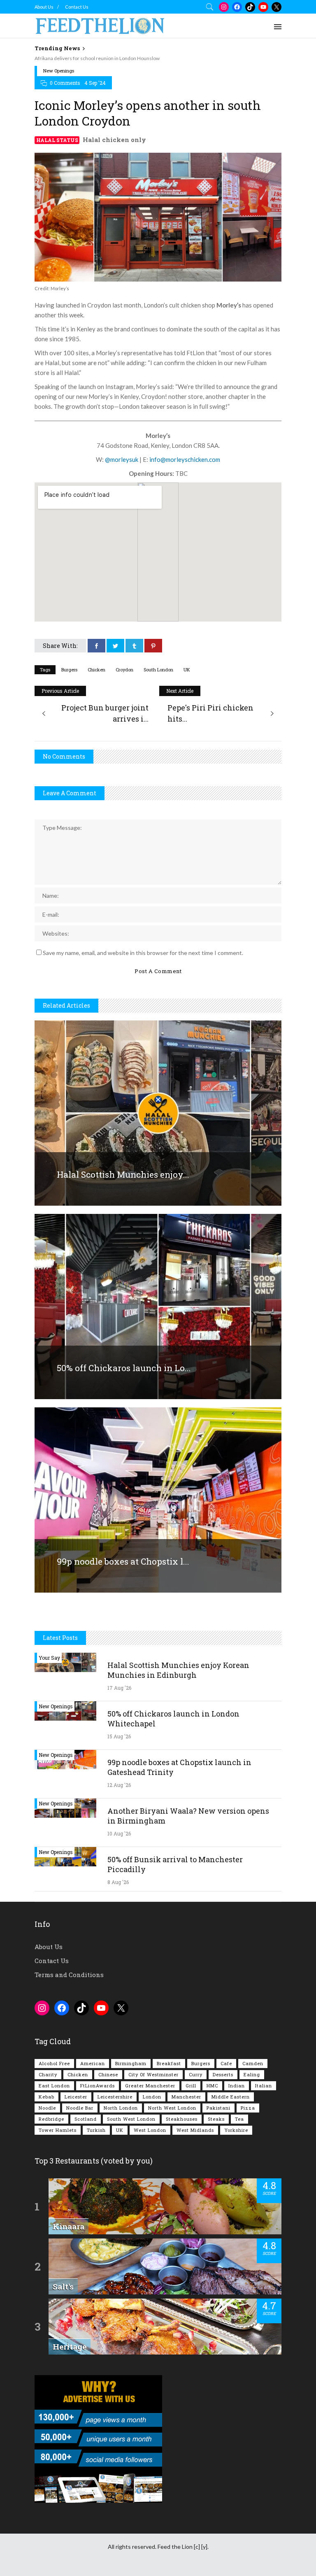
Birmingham (131, 2063)
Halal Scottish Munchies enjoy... (123, 1174)
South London (158, 670)
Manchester (186, 2097)
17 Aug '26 (119, 1688)
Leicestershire (115, 2097)
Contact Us (77, 7)
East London (54, 2086)
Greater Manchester (150, 2086)
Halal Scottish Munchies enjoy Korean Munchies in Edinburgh (178, 1670)
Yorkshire (236, 2130)
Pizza (248, 2108)
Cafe (226, 2063)
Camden (253, 2063)
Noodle (47, 2108)
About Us (44, 7)
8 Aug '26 (118, 1882)
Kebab (46, 2097)
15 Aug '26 (119, 1736)
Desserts (223, 2074)
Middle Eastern (231, 2097)
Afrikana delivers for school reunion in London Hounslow (97, 58)
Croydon (124, 670)
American (93, 2063)
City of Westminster (153, 2074)
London (152, 2097)
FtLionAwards (98, 2086)
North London (121, 2108)
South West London (131, 2119)
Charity (48, 2074)
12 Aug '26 (119, 1785)
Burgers (69, 670)
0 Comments (65, 83)
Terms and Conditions (69, 1975)
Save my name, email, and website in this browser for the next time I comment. (143, 953)
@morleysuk (122, 459)
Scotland (86, 2119)
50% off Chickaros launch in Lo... (124, 1368)
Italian (264, 2086)
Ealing (252, 2074)
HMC (212, 2086)
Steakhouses (182, 2119)
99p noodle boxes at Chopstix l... (123, 1561)
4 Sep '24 (95, 83)
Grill (191, 2086)
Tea (239, 2119)
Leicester (76, 2097)
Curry (196, 2074)
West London (150, 2130)
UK (187, 670)
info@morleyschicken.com (185, 459)
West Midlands (195, 2130)
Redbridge (51, 2119)
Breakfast (169, 2063)
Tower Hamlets (58, 2130)
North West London (172, 2108)
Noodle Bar (80, 2108)
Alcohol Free (54, 2063)
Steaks (216, 2119)
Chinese (108, 2074)
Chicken (96, 670)
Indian (237, 2086)
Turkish (96, 2130)
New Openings (59, 71)
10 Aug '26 (119, 1833)
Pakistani (218, 2108)
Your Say (49, 1658)
